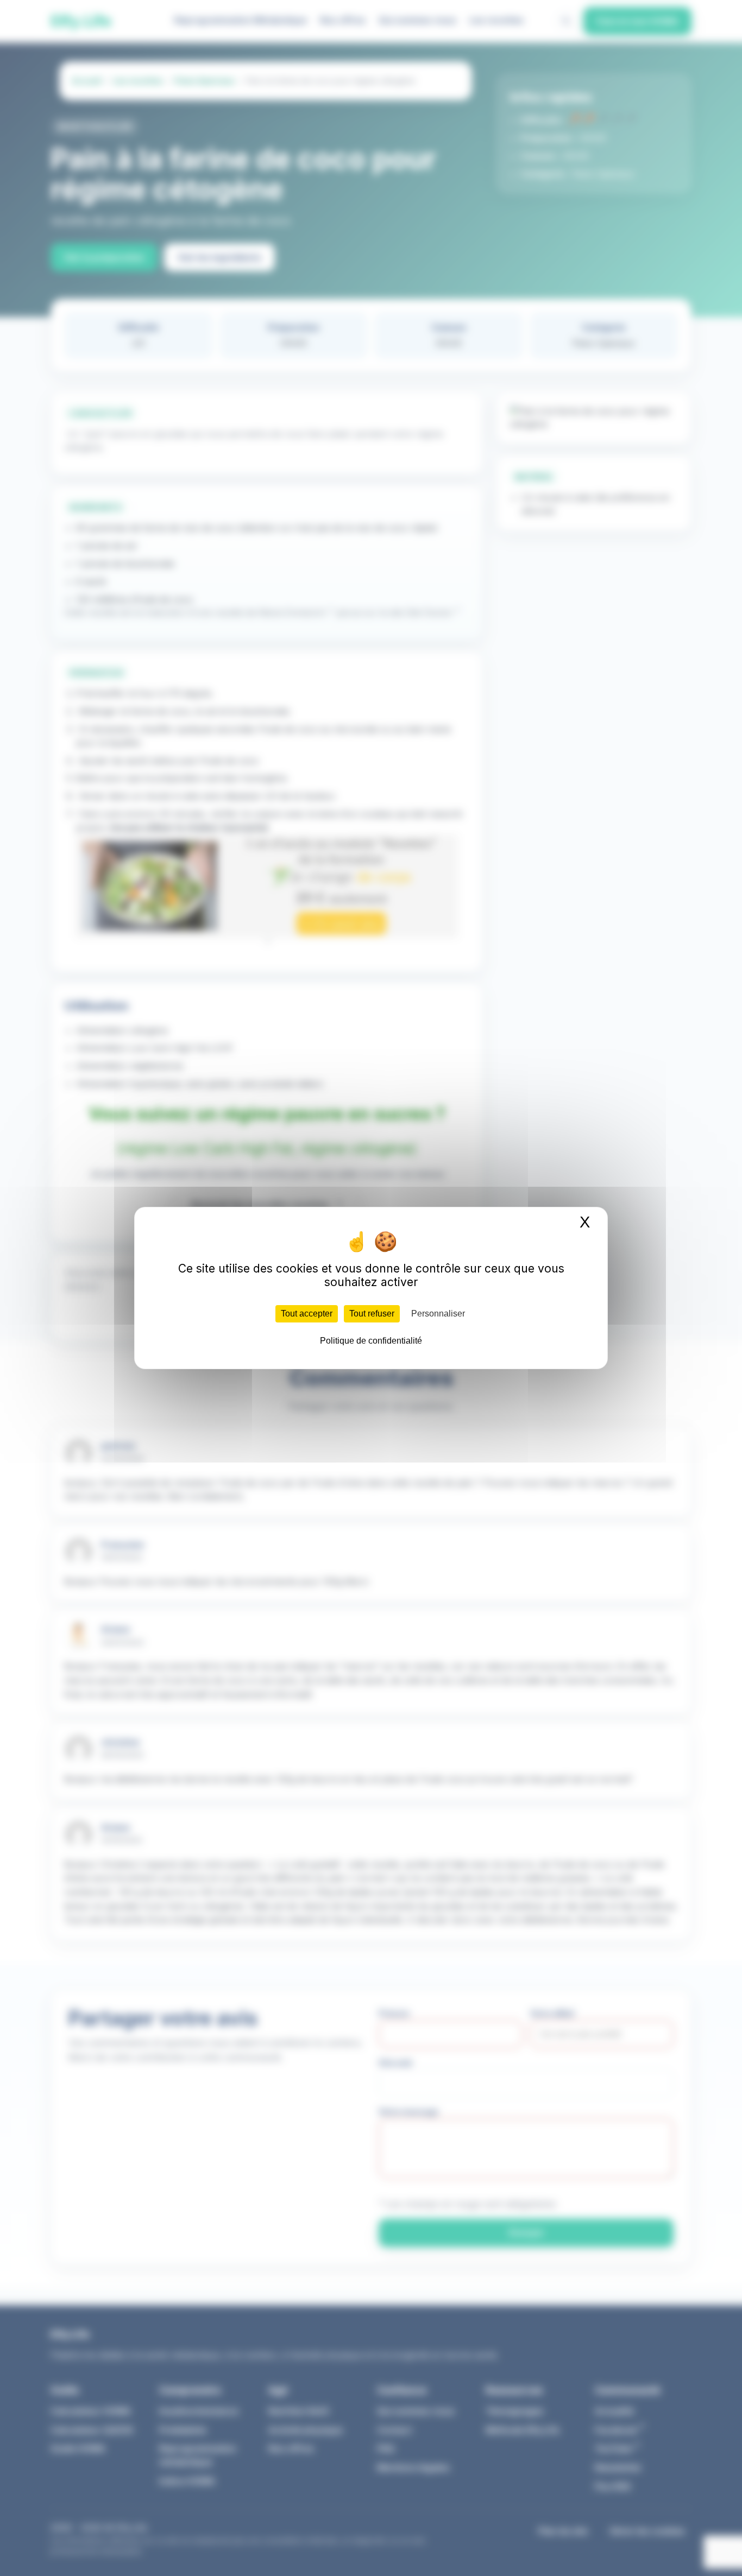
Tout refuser (372, 1314)
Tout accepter (307, 1314)
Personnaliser (438, 1314)
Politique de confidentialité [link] (371, 1341)
